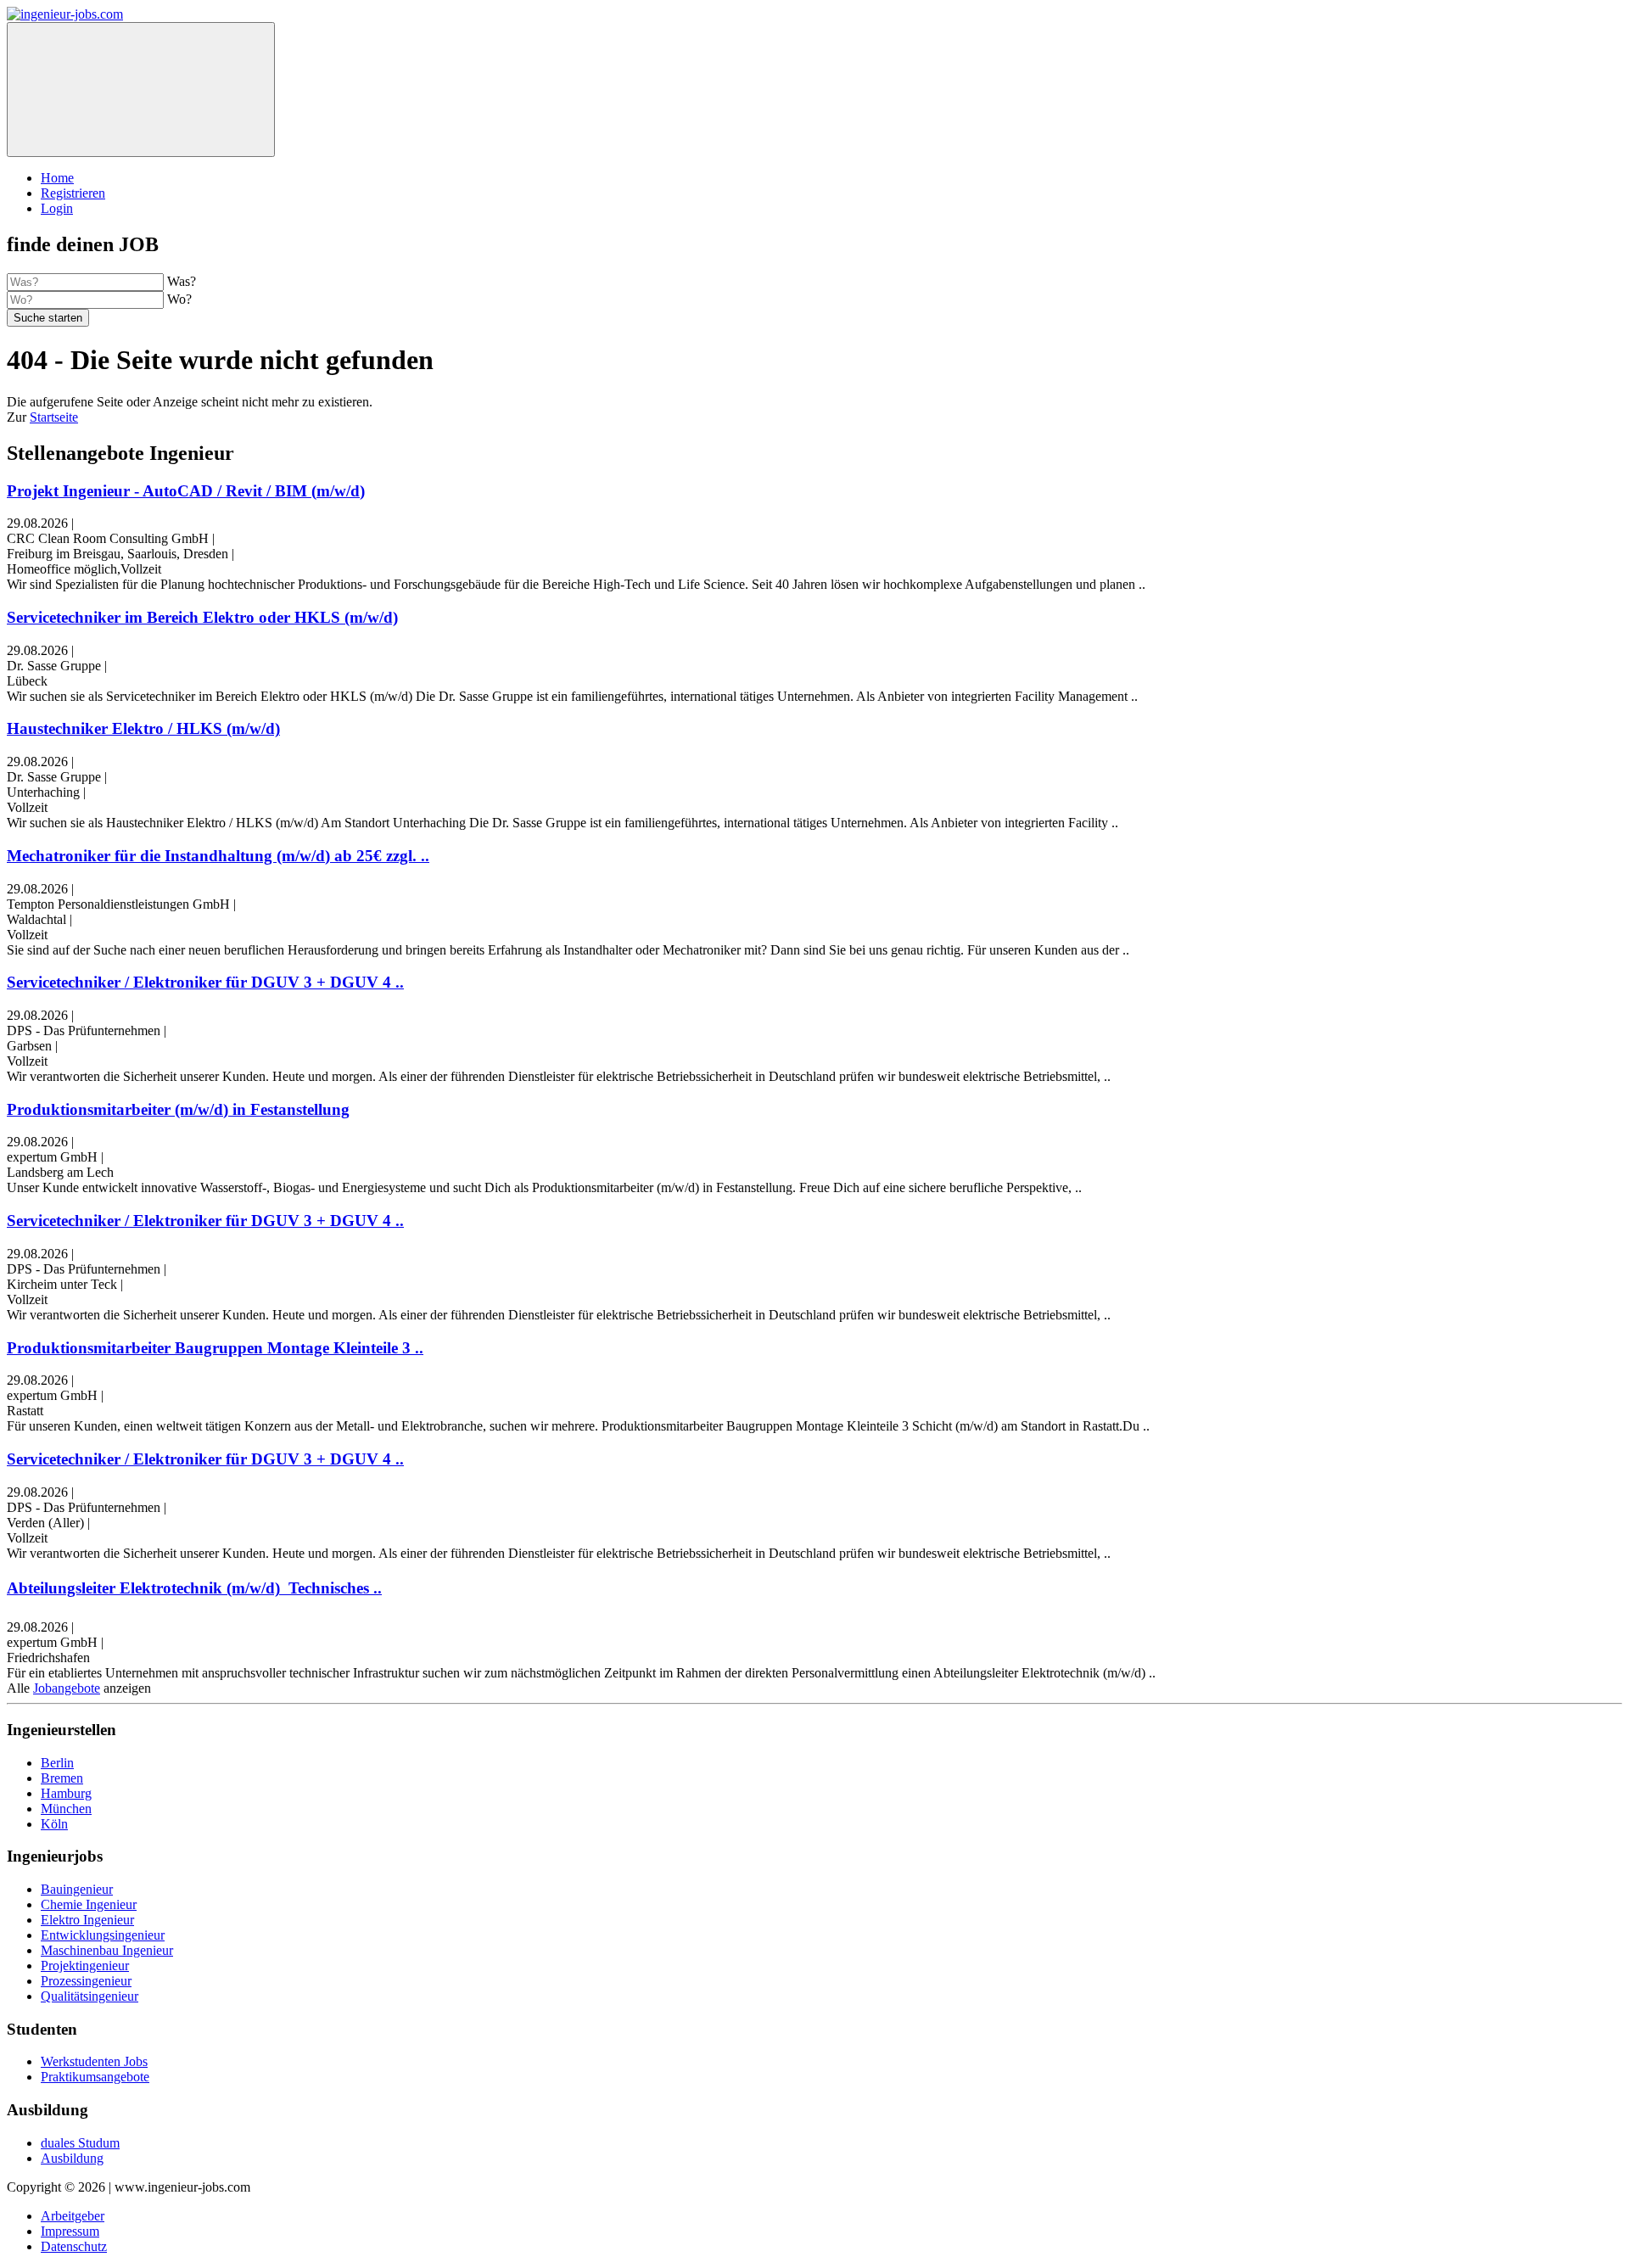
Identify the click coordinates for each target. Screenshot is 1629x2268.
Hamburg (66, 1793)
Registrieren (73, 193)
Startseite (54, 417)
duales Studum (80, 2143)
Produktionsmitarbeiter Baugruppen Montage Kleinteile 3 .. (215, 1348)
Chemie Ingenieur (89, 1904)
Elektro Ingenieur (87, 1920)
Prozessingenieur (86, 1981)
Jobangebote (67, 1688)
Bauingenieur (77, 1889)
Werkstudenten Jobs (94, 2061)
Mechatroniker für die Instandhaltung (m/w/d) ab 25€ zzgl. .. (218, 856)
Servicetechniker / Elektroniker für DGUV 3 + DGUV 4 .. (205, 982)
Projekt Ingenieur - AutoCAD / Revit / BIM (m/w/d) (186, 491)
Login (57, 208)
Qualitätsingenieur (90, 1996)
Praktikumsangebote (95, 2077)
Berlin (57, 1763)
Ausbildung (72, 2158)
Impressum (70, 2231)
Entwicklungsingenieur (103, 1935)
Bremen (62, 1778)
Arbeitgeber (73, 2216)
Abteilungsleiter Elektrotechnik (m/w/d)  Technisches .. (194, 1588)
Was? (182, 281)
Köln (54, 1824)
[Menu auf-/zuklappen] (141, 90)
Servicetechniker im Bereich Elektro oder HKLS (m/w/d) (202, 617)
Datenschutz (74, 2246)
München (66, 1809)
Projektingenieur (85, 1966)
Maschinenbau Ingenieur (107, 1950)
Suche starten (48, 318)
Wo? (179, 299)
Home (57, 178)
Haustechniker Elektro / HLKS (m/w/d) (143, 728)
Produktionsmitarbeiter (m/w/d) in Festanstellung (178, 1109)
